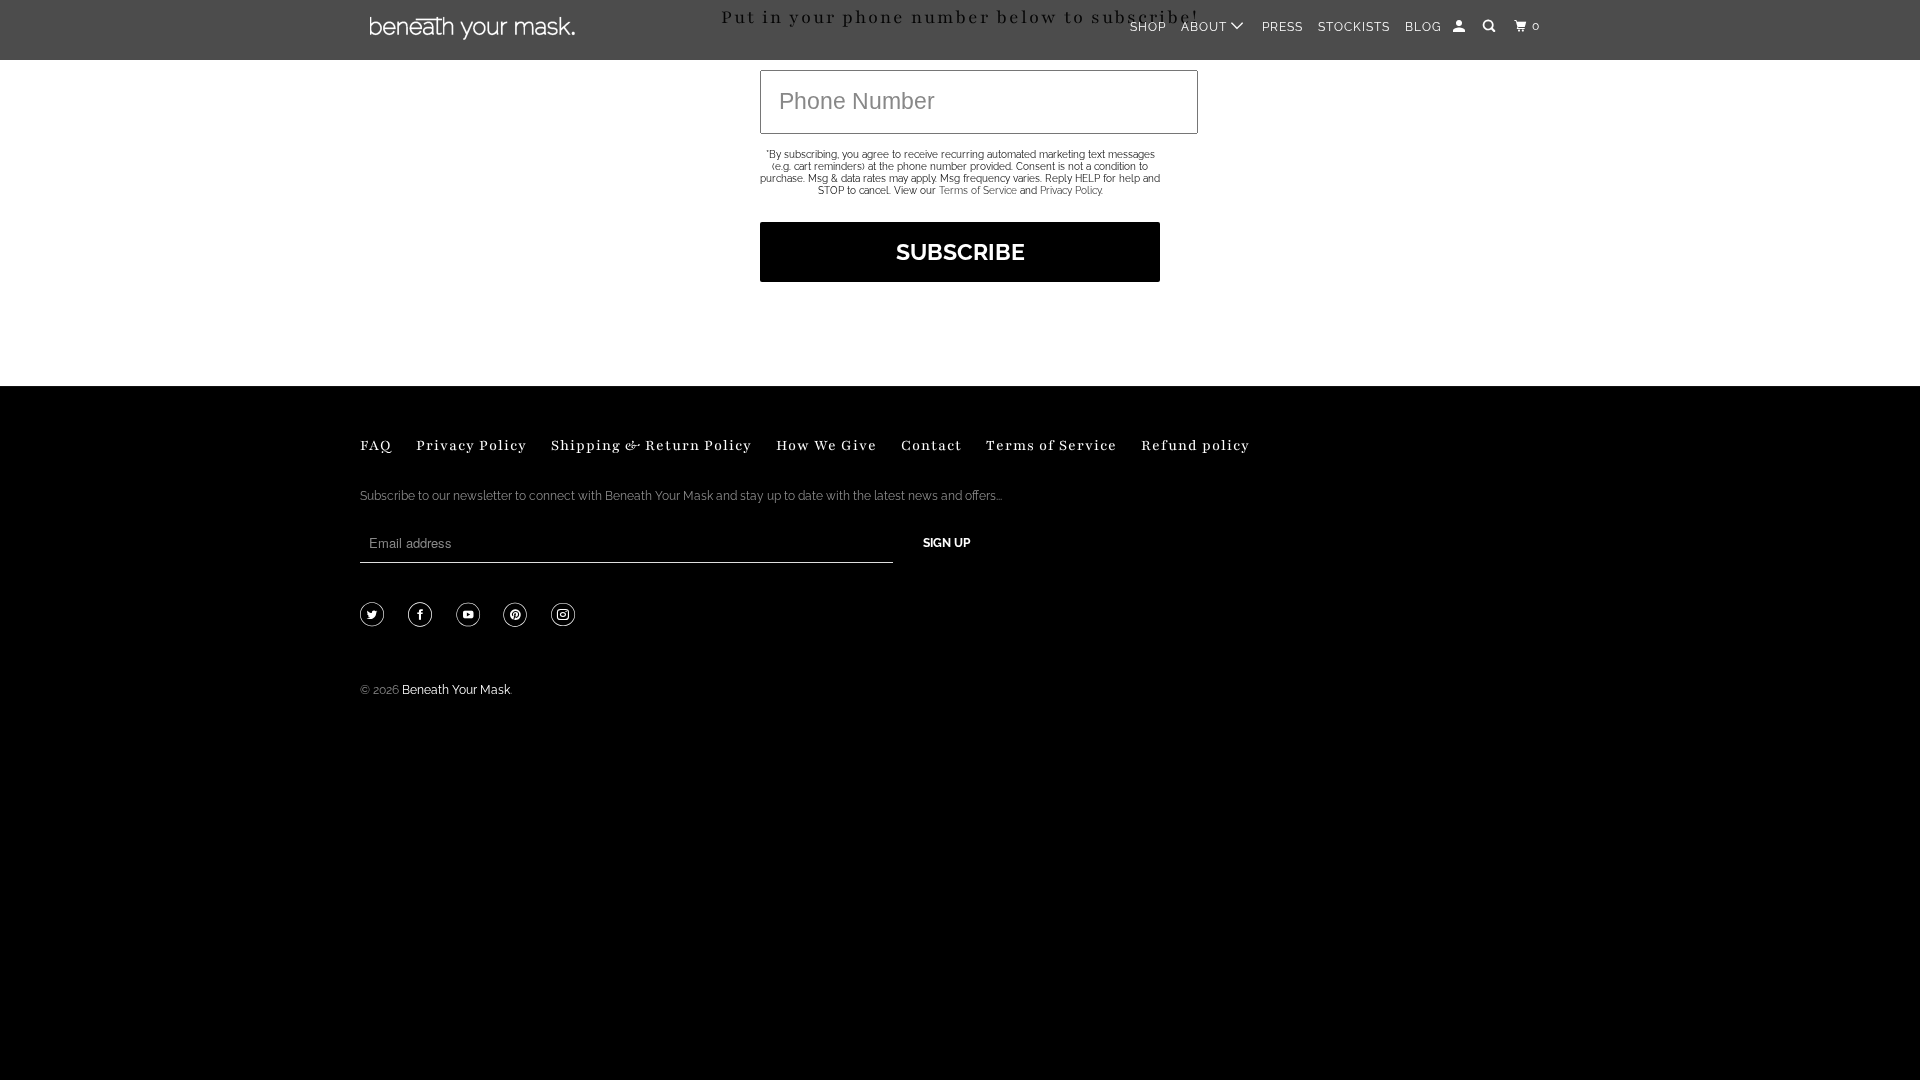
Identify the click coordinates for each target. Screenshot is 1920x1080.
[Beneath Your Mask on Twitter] (374, 616)
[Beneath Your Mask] (472, 27)
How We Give (826, 445)
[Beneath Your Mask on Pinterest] (517, 616)
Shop (1148, 27)
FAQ (376, 445)
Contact (931, 445)
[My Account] (1460, 26)
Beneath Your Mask (456, 690)
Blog (1423, 27)
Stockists (1354, 27)
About (1206, 27)
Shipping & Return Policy (651, 445)
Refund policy (1195, 445)
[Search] (1490, 26)
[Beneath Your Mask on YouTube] (470, 616)
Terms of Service (978, 190)
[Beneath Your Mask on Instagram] (565, 616)
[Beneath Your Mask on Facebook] (422, 616)
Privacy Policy (1070, 190)
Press (1282, 27)
